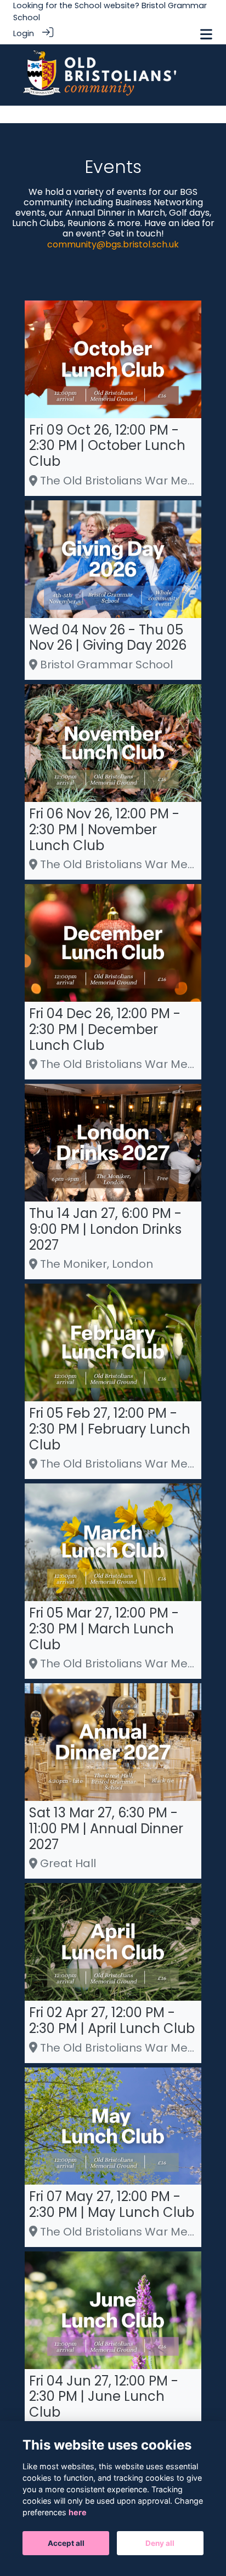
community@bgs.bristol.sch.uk (113, 244)
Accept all (66, 2543)
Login (24, 33)
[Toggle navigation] (206, 34)
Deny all (160, 2543)
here (78, 2512)
